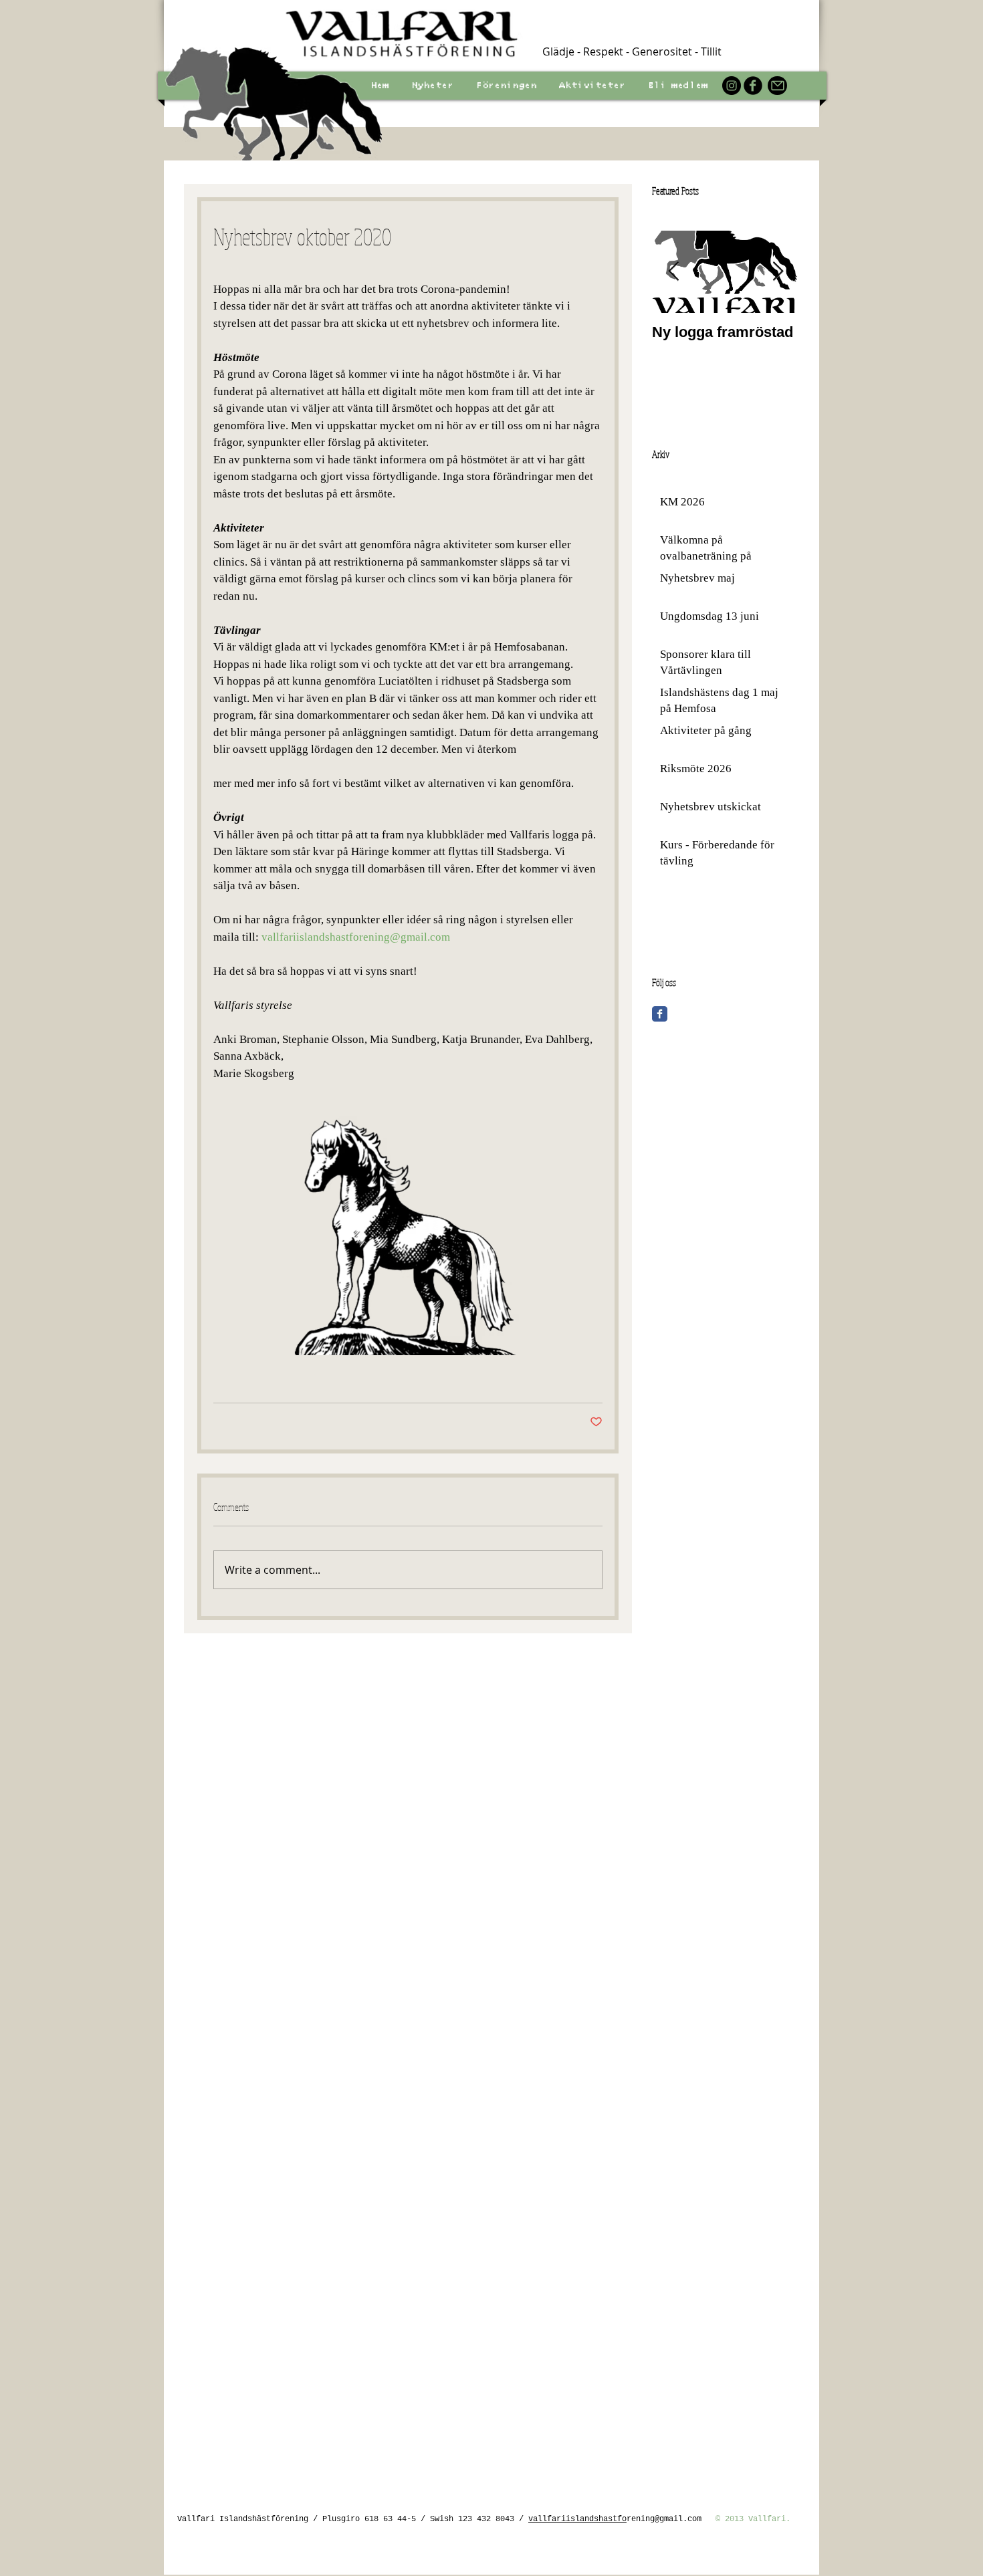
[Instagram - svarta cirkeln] (732, 86)
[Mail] (777, 86)
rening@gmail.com (664, 2519)
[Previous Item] (673, 272)
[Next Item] (778, 272)
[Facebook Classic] (660, 1014)
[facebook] (753, 86)
